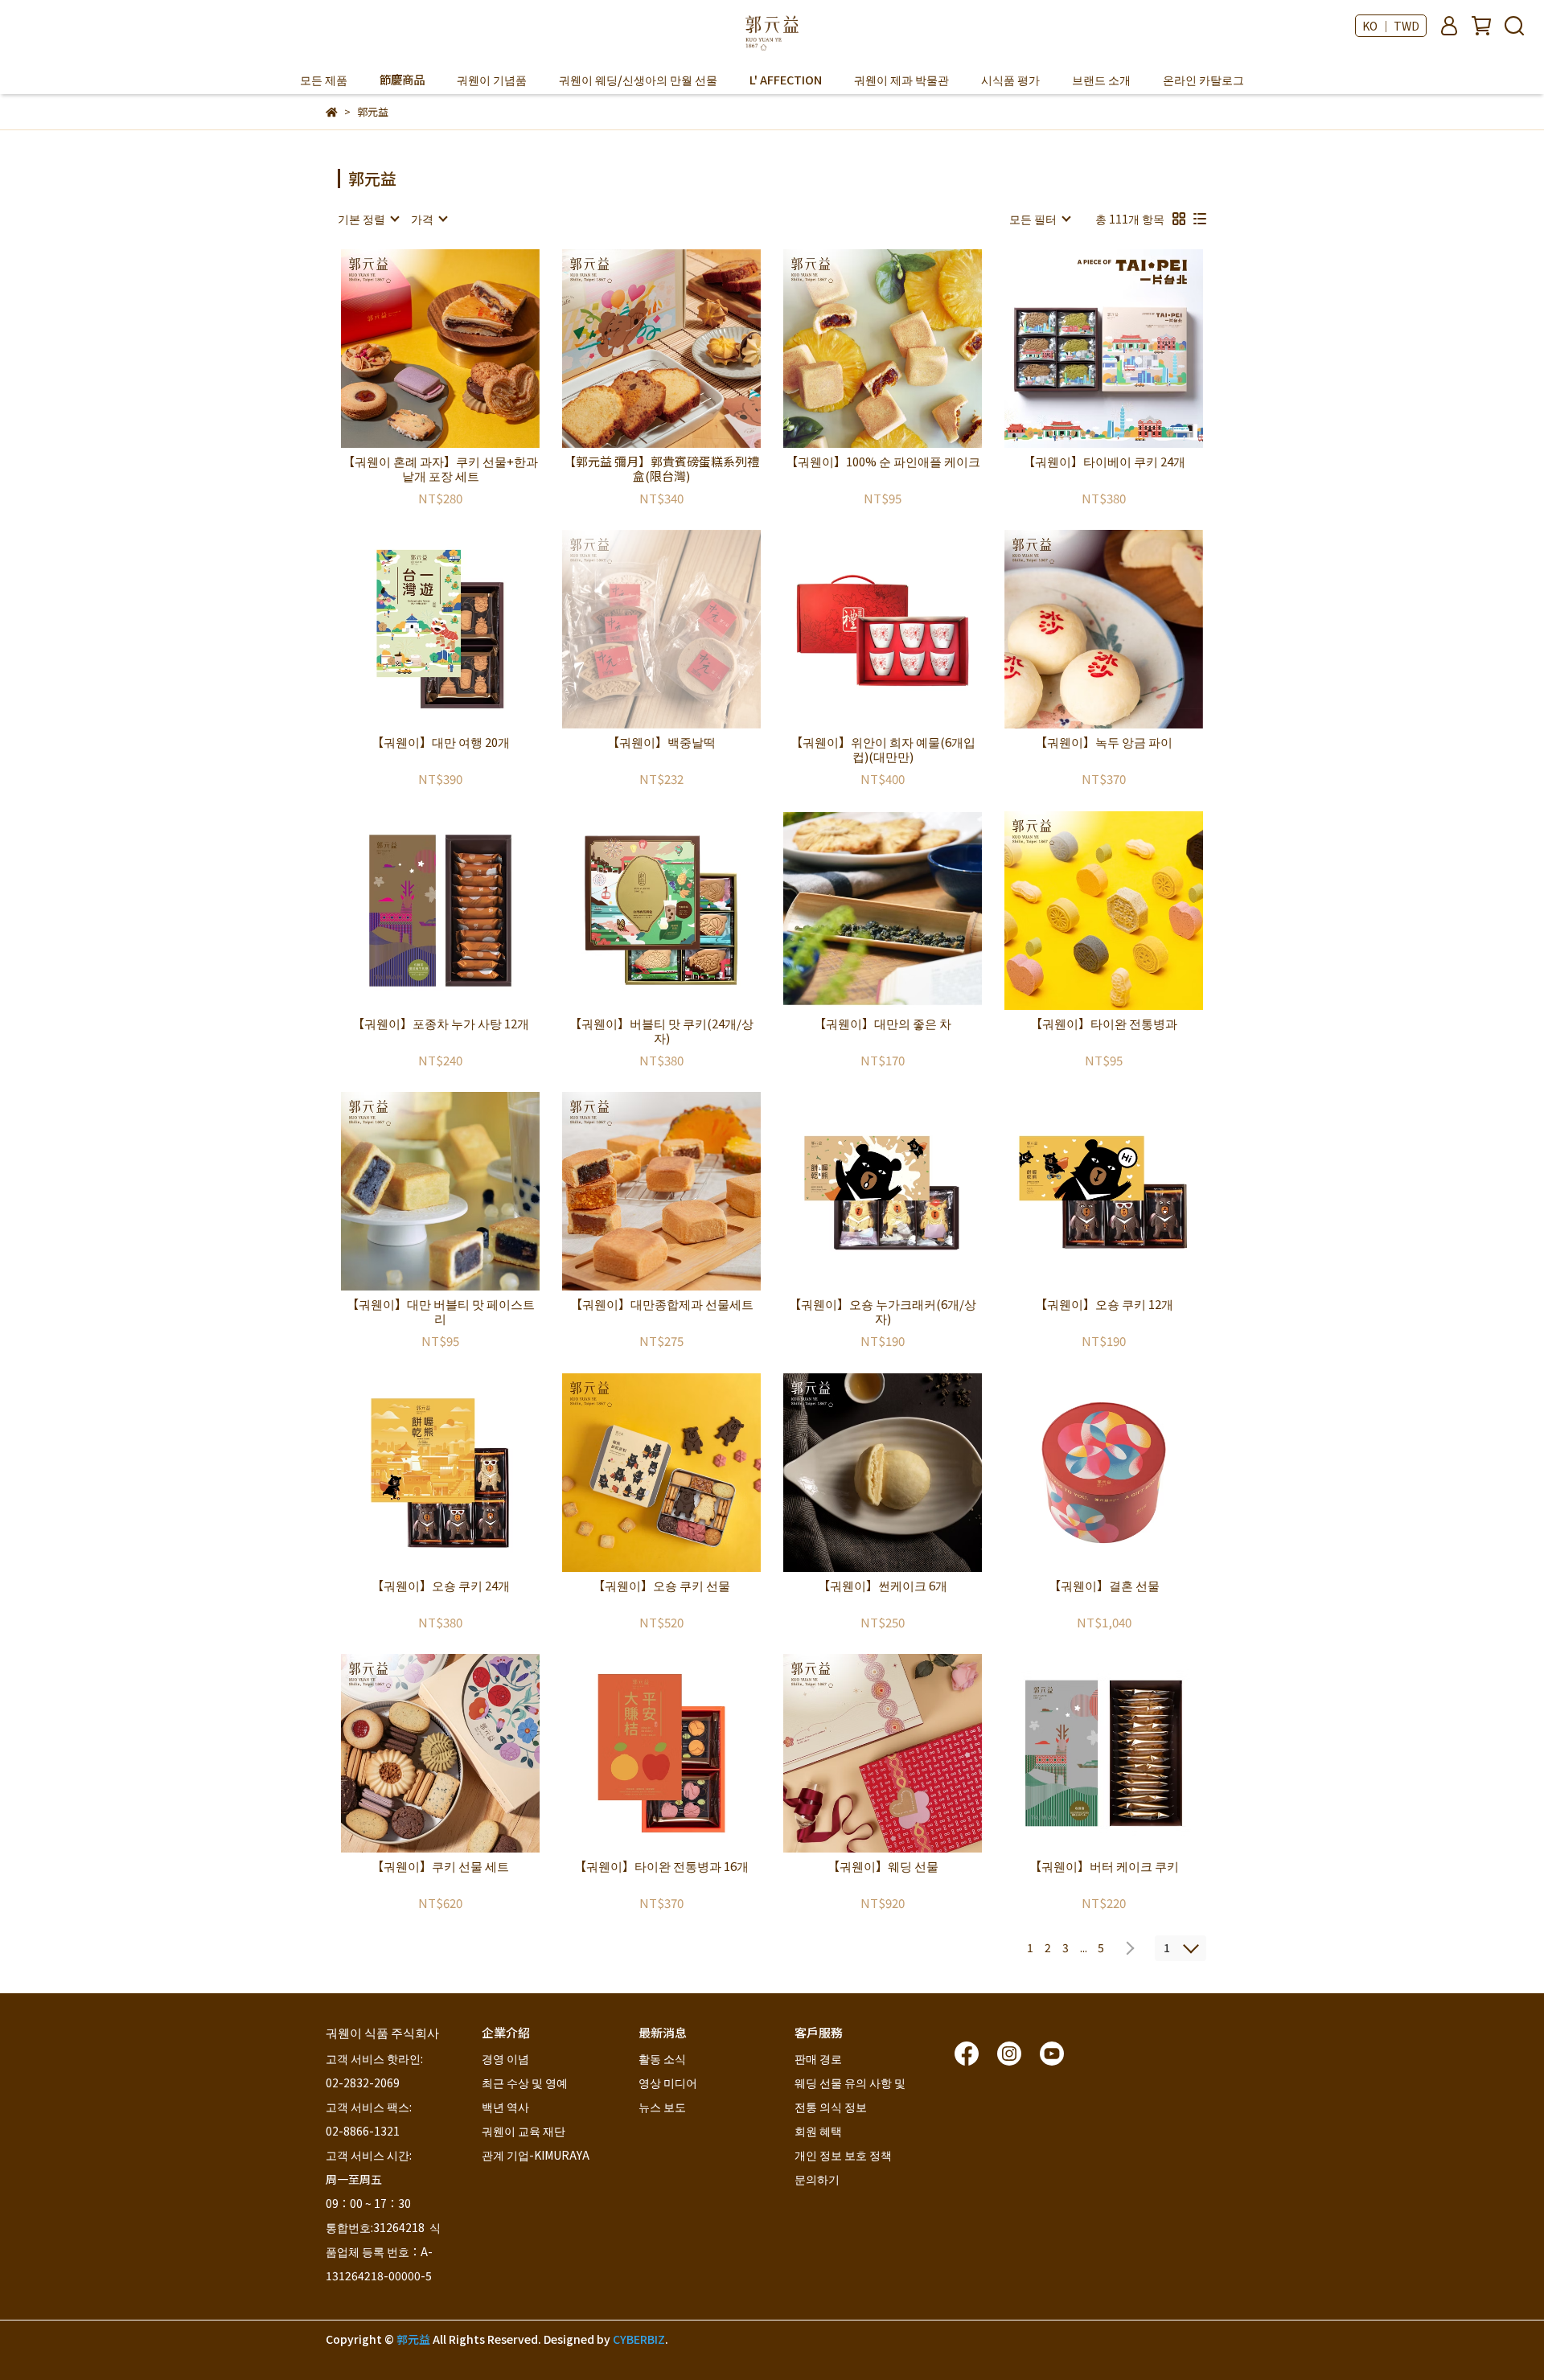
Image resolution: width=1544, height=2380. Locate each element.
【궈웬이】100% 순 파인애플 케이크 (883, 462)
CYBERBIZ (639, 2339)
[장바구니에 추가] (464, 349)
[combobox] (368, 219)
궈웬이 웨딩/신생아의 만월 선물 (638, 80)
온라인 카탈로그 (1203, 80)
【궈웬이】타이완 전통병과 (1104, 1024)
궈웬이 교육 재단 (524, 2131)
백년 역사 (505, 2107)
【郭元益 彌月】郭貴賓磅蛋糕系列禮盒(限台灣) (661, 469)
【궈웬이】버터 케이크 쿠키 (1104, 1867)
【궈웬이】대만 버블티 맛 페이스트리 (441, 1311)
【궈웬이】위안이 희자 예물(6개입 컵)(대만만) (883, 749)
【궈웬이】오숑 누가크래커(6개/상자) (883, 1311)
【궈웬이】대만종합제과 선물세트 (662, 1305)
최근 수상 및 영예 (525, 2082)
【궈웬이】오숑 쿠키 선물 (661, 1586)
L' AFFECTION (786, 80)
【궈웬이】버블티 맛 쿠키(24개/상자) (661, 1031)
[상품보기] (418, 349)
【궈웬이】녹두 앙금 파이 (1104, 743)
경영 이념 (505, 2058)
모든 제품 (324, 80)
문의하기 (817, 2179)
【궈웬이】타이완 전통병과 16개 (661, 1867)
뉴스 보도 (662, 2107)
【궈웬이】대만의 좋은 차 (883, 1024)
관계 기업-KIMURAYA (536, 2155)
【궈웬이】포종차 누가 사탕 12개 (441, 1024)
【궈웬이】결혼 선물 (1104, 1586)
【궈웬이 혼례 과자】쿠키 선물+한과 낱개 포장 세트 (440, 469)
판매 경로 (818, 2058)
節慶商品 (402, 80)
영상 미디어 (668, 2082)
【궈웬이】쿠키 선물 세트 (440, 1867)
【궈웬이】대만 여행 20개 (441, 743)
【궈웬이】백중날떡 (661, 743)
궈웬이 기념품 (492, 80)
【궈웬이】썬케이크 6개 (883, 1586)
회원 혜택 (819, 2131)
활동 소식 (662, 2058)
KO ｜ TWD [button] (1391, 26)
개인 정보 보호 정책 (843, 2155)
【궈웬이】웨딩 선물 (883, 1867)
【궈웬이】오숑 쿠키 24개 (441, 1586)
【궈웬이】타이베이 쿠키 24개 (1104, 462)
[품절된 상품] (685, 629)
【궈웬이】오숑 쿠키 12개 (1104, 1305)
